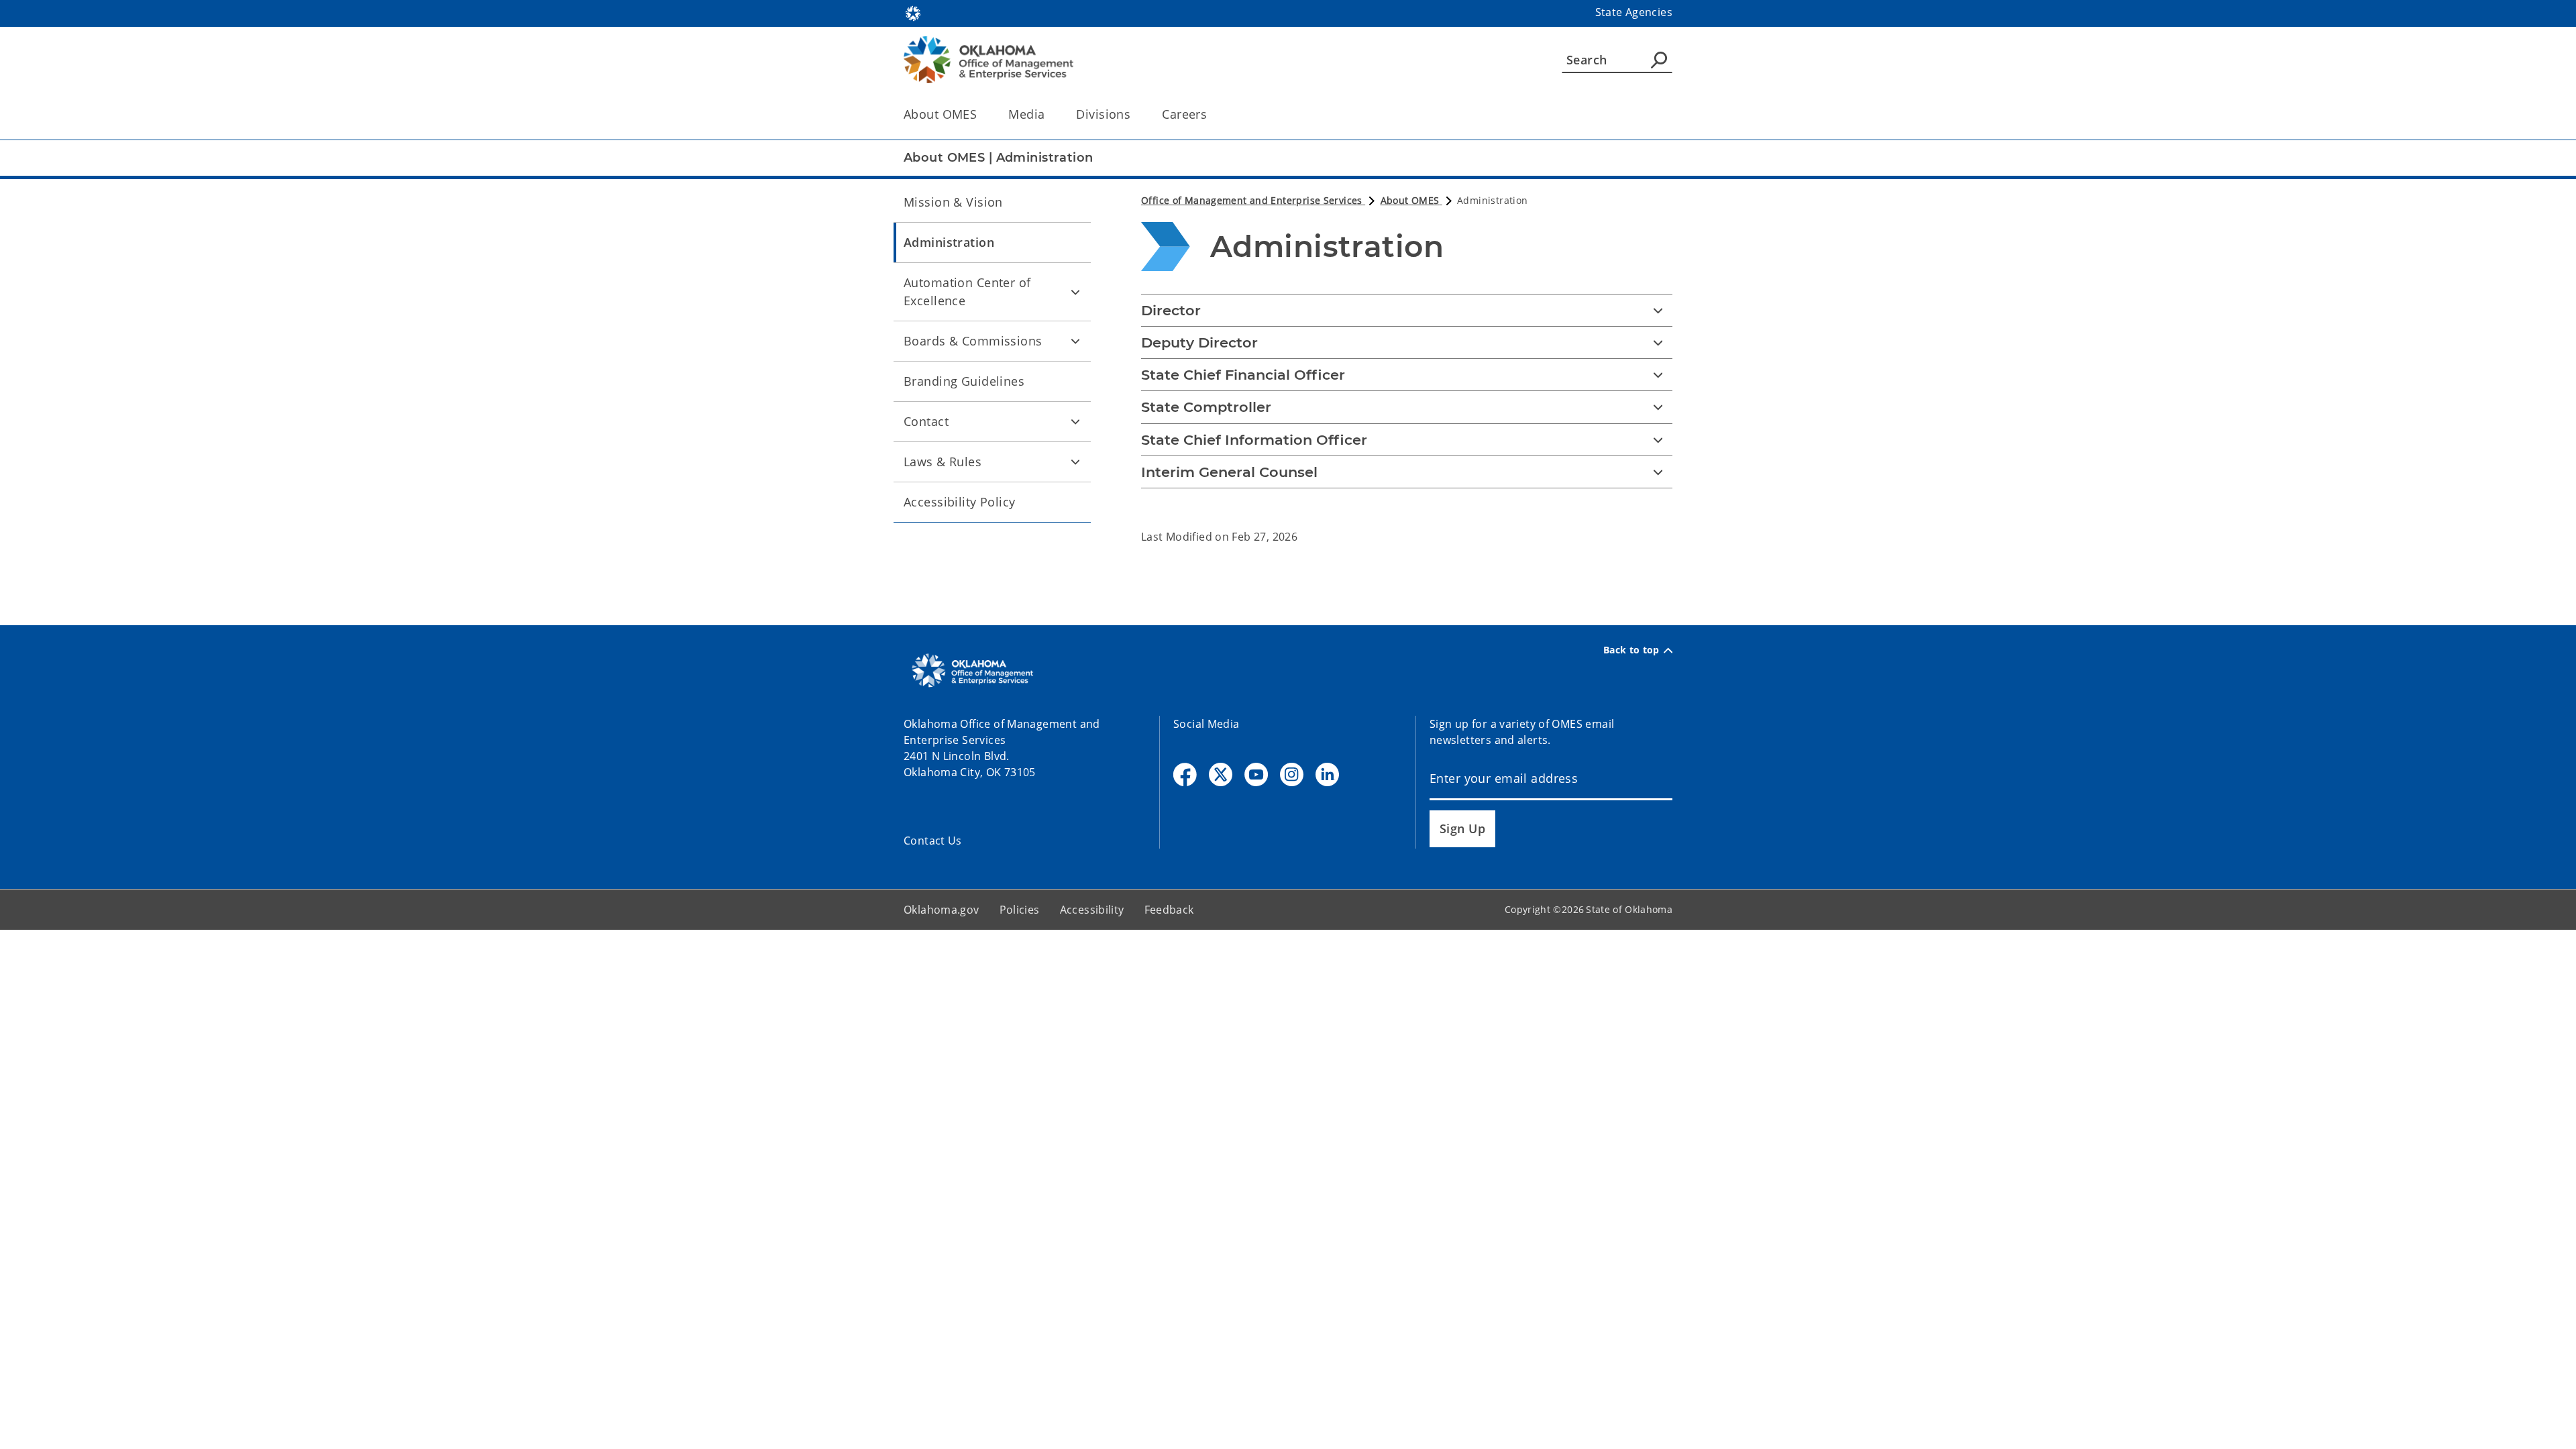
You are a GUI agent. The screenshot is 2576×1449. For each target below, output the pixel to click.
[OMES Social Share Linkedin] (1327, 774)
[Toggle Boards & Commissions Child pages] (1075, 341)
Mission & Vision (953, 202)
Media (1026, 114)
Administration (949, 242)
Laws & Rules (943, 462)
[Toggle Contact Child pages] (1075, 421)
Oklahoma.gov (942, 910)
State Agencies (1634, 12)
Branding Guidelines (964, 381)
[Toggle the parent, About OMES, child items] (981, 114)
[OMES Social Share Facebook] (1185, 774)
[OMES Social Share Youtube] (1256, 774)
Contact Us (933, 841)
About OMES (940, 114)
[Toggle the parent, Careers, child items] (1211, 114)
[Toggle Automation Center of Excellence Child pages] (1075, 292)
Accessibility (1092, 910)
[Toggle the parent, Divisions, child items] (1135, 114)
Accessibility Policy (960, 502)
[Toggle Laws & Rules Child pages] (1075, 462)
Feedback (1169, 910)
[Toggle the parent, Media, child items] (1049, 114)
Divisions (1103, 114)
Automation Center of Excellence (967, 291)
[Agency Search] (1659, 60)
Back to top (1631, 650)
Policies (1020, 910)
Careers (1184, 114)
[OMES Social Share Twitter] (1221, 774)
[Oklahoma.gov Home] (913, 12)
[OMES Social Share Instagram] (1292, 774)
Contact (926, 421)
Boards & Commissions (973, 341)
